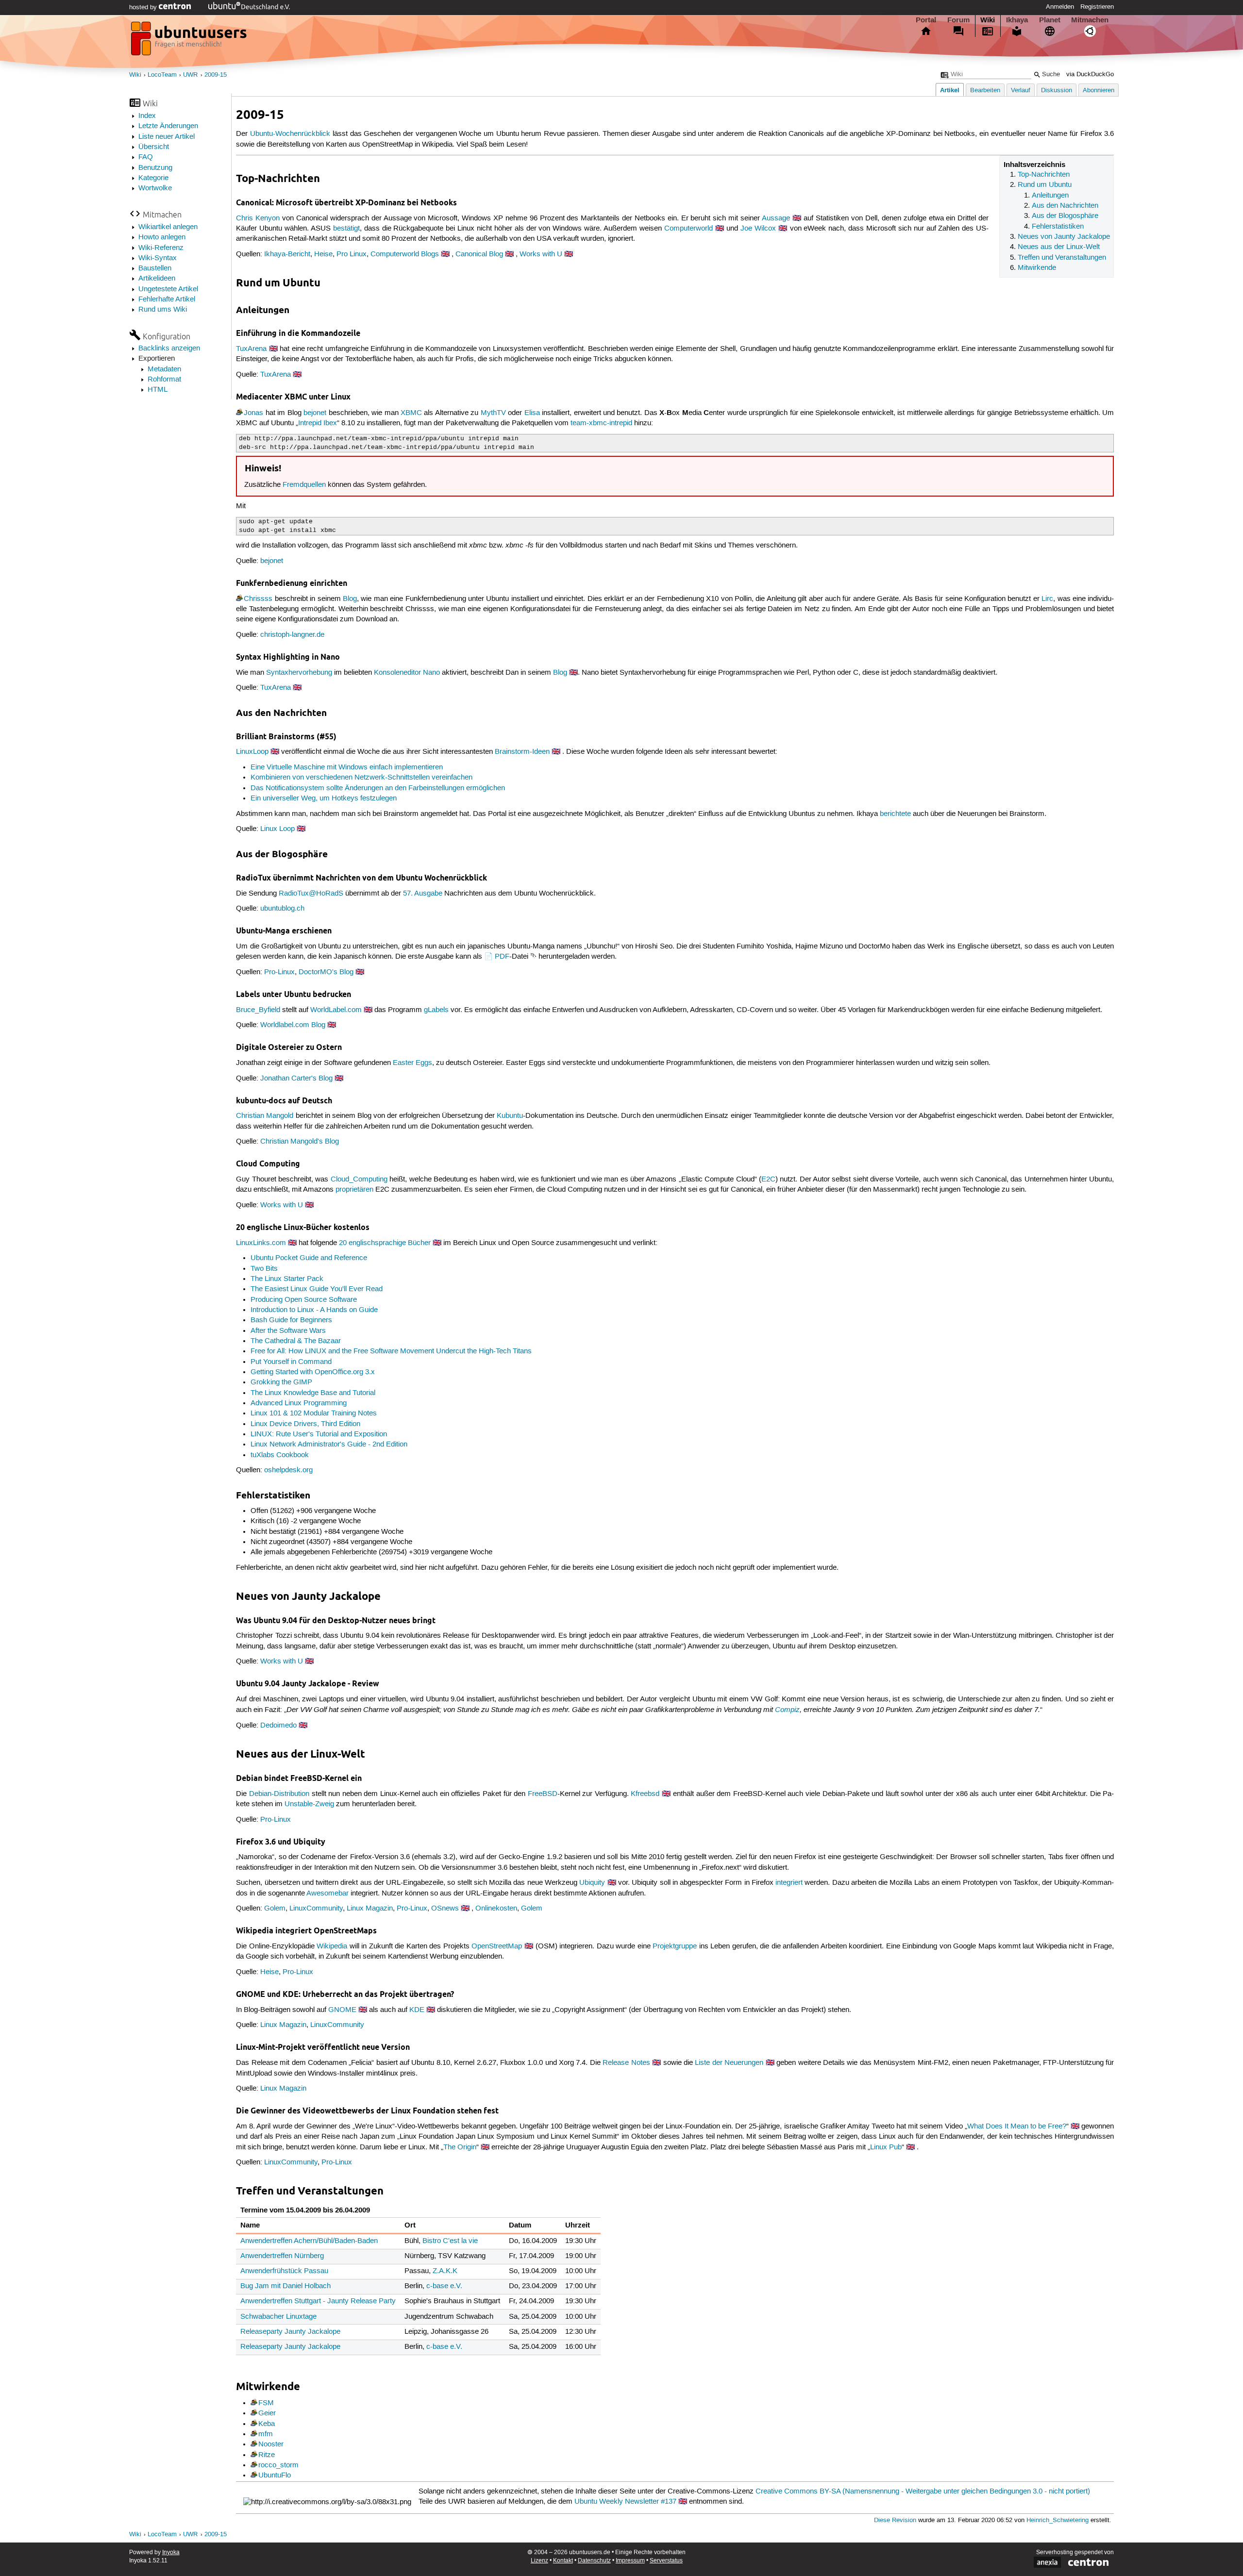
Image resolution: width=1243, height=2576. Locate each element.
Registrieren (1097, 7)
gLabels (436, 1010)
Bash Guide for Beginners (291, 1320)
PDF (502, 957)
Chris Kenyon (258, 218)
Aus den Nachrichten (1065, 206)
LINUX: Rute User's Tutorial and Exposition (319, 1434)
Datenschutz (594, 2561)
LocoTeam (162, 75)
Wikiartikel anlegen (168, 227)
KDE (417, 2010)
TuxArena (251, 349)
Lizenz (539, 2561)
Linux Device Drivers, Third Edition (305, 1424)
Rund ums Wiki (163, 310)
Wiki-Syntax (158, 258)
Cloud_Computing (359, 1180)
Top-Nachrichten (1044, 175)
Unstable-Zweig (309, 1804)
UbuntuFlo (275, 2476)
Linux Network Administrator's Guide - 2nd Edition (329, 1445)
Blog (350, 599)
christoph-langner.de (292, 635)
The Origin (460, 2147)
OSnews (445, 1909)
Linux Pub (886, 2147)
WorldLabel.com (336, 1010)
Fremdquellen (304, 485)
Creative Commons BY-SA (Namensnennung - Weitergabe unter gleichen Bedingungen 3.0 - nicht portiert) (923, 2492)
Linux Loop (277, 829)
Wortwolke (155, 188)
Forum (958, 20)
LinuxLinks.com (261, 1243)
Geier (267, 2413)
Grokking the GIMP (281, 1382)
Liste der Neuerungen (729, 2063)
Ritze (267, 2455)
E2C (768, 1180)
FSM (266, 2403)
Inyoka (171, 2552)
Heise (323, 254)
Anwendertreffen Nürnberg (282, 2256)
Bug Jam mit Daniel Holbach (286, 2286)
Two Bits (264, 1269)
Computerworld (689, 229)
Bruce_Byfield (258, 1010)
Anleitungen (1050, 196)
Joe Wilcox (758, 229)
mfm (266, 2434)
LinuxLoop (252, 752)
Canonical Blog (479, 254)
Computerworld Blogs (405, 254)
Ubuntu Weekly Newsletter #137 (625, 2502)
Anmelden (1060, 7)
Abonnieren (1099, 91)
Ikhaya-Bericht (287, 254)
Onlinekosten (496, 1909)
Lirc (1047, 599)
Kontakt (563, 2561)
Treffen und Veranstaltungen (1062, 258)
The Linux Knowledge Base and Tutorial (313, 1393)
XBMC (411, 413)
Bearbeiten (985, 91)
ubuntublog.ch (282, 909)
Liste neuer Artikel (167, 137)
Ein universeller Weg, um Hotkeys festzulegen (324, 798)
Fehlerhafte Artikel (167, 299)
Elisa (532, 413)
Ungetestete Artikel (168, 289)
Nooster (271, 2444)
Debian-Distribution (279, 1794)
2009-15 (216, 75)
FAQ (146, 157)
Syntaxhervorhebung (299, 673)
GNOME (342, 2010)
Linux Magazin (370, 1909)
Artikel (950, 90)
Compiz (787, 1710)
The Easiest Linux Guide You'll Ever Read (317, 1289)
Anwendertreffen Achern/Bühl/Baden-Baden (309, 2241)
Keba (267, 2424)
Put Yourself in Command (291, 1362)
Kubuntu (510, 1116)
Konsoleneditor (397, 673)
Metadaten (164, 369)
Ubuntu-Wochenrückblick (290, 134)
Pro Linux (352, 254)
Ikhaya (1017, 20)
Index (147, 116)
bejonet (315, 413)
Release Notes (626, 2063)
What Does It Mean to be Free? (1017, 2127)
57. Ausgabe (423, 894)
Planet (1050, 20)
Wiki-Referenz (161, 248)
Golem (275, 1909)
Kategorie (153, 178)
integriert (789, 1883)
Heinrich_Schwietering (1058, 2520)
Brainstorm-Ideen (522, 752)
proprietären (354, 1190)
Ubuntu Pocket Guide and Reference (309, 1258)
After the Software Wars (288, 1331)
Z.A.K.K (445, 2271)
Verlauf (1021, 91)
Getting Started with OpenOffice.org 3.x (313, 1372)
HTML (158, 390)
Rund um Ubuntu (1045, 185)
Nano (431, 673)
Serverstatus (666, 2561)
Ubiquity (592, 1883)
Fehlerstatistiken (1058, 227)
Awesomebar (328, 1894)
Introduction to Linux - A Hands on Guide (314, 1310)
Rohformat (164, 380)
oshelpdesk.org (288, 1470)
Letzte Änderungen (168, 126)
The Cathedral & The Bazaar (296, 1341)
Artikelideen (157, 279)
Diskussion (1057, 91)
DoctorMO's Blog (326, 972)
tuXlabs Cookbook (280, 1455)
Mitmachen (1090, 20)
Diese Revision (895, 2520)
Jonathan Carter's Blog (296, 1079)
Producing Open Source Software (304, 1300)
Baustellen (155, 268)
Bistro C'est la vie (450, 2241)
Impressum (630, 2561)
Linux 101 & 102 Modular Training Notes (314, 1413)
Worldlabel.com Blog (293, 1025)
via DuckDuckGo (1090, 75)
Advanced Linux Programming (299, 1403)
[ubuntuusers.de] (190, 41)
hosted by (144, 7)
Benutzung (155, 168)
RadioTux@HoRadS (311, 894)
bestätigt (346, 229)
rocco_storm (278, 2465)
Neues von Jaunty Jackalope (1064, 237)
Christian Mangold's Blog (300, 1142)
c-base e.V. (444, 2286)
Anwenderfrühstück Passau (284, 2271)
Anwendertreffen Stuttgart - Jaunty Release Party (318, 2301)
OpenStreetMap (497, 1946)
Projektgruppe (675, 1946)
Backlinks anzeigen (169, 349)
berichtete (895, 814)
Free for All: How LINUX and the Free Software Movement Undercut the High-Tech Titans (391, 1351)
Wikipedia (332, 1946)
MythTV (493, 413)
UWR (190, 75)
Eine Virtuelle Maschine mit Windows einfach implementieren (347, 767)
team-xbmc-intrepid (601, 423)
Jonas (253, 413)
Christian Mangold (265, 1116)
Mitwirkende (1037, 268)
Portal (926, 20)
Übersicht (154, 147)
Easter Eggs (412, 1063)
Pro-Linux (279, 972)
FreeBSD (543, 1794)
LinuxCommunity (316, 1909)
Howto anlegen (162, 237)
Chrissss (258, 599)
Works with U (541, 254)
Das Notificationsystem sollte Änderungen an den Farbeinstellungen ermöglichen (378, 788)
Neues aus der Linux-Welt (1059, 247)
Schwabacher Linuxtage (278, 2317)
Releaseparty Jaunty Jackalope (290, 2332)
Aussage (776, 218)
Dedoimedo (278, 1726)
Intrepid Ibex (318, 423)
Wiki (988, 20)
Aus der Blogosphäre (1065, 216)
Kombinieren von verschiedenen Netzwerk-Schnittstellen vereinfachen (361, 778)
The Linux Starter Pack (287, 1279)
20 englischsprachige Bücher (385, 1243)
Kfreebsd (645, 1794)
